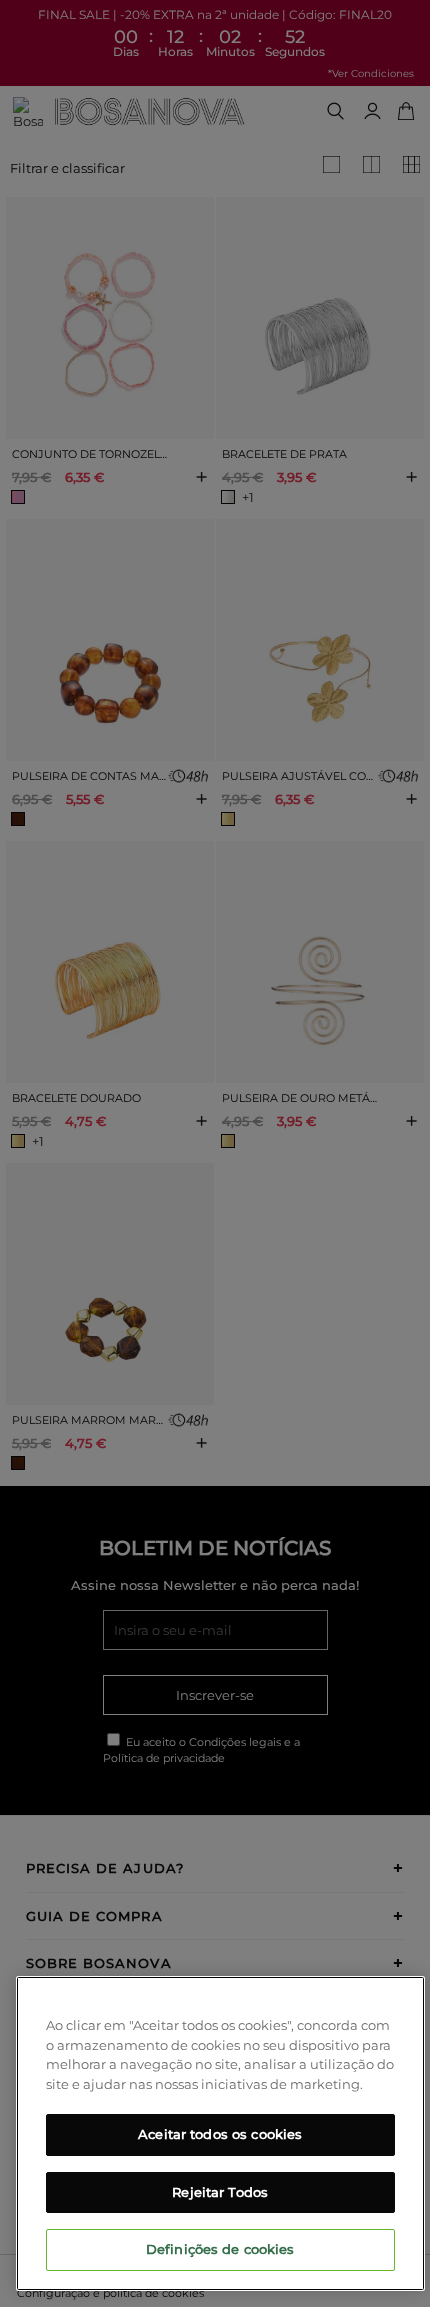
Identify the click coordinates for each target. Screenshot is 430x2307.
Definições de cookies (220, 2249)
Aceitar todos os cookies (220, 2134)
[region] (220, 2133)
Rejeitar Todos (220, 2192)
